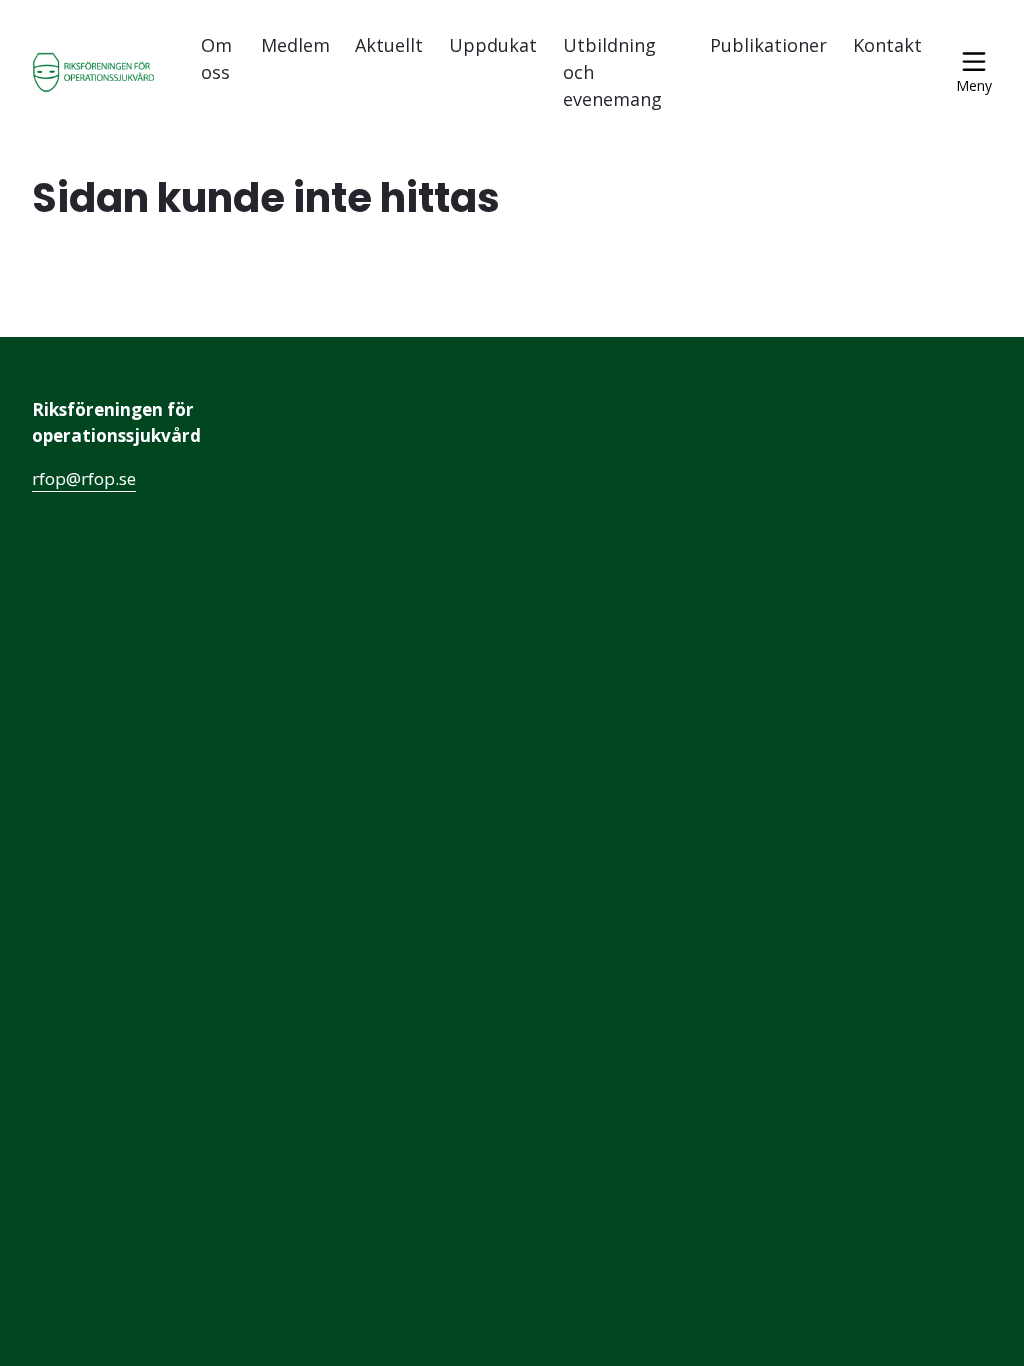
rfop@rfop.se (84, 478)
